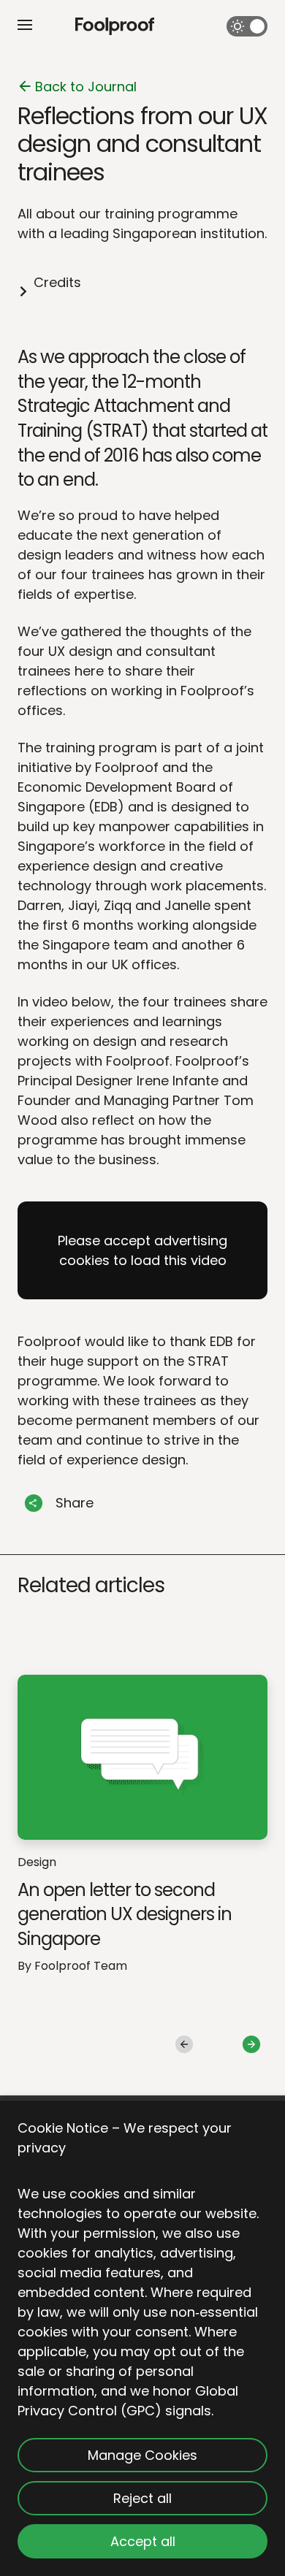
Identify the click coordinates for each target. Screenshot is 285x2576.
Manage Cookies (142, 2455)
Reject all (142, 2498)
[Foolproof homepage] (115, 27)
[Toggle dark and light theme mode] (247, 26)
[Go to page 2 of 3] (251, 2044)
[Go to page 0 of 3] (184, 2044)
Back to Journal (86, 87)
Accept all (143, 2541)
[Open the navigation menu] (25, 25)
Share (75, 1503)
